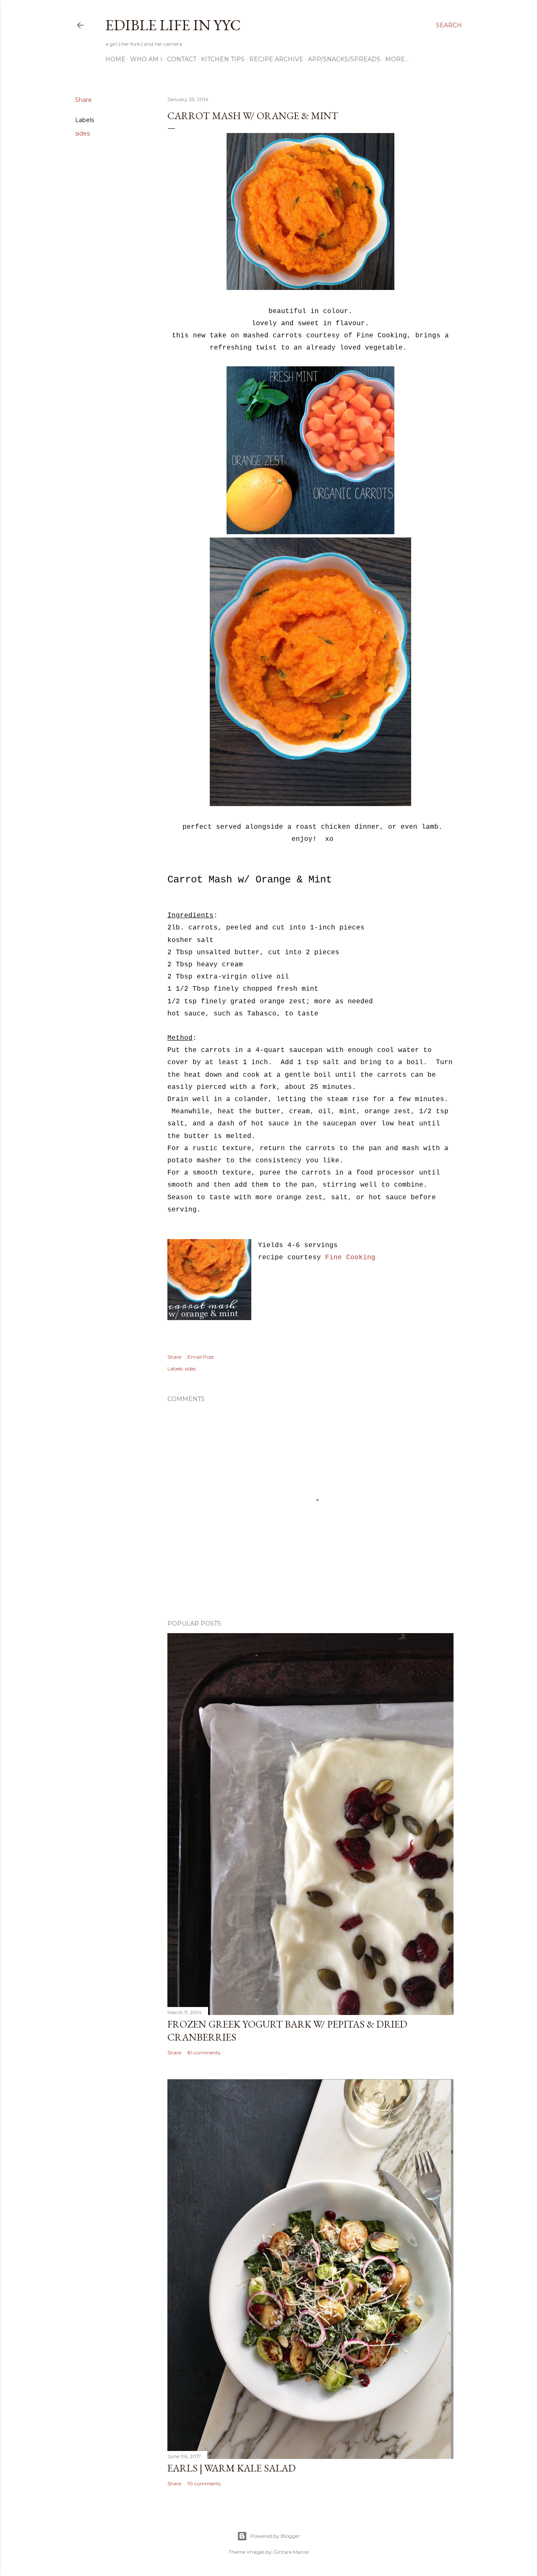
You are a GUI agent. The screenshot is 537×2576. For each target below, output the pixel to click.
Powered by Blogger (275, 2536)
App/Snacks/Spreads (344, 59)
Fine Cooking (350, 1258)
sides (82, 133)
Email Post (201, 1357)
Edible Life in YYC (173, 25)
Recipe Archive (276, 59)
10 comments (204, 2483)
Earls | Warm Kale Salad (232, 2468)
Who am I (146, 59)
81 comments (204, 2053)
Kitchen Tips (223, 59)
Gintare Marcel (291, 2552)
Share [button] (83, 100)
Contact (182, 59)
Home (115, 59)
